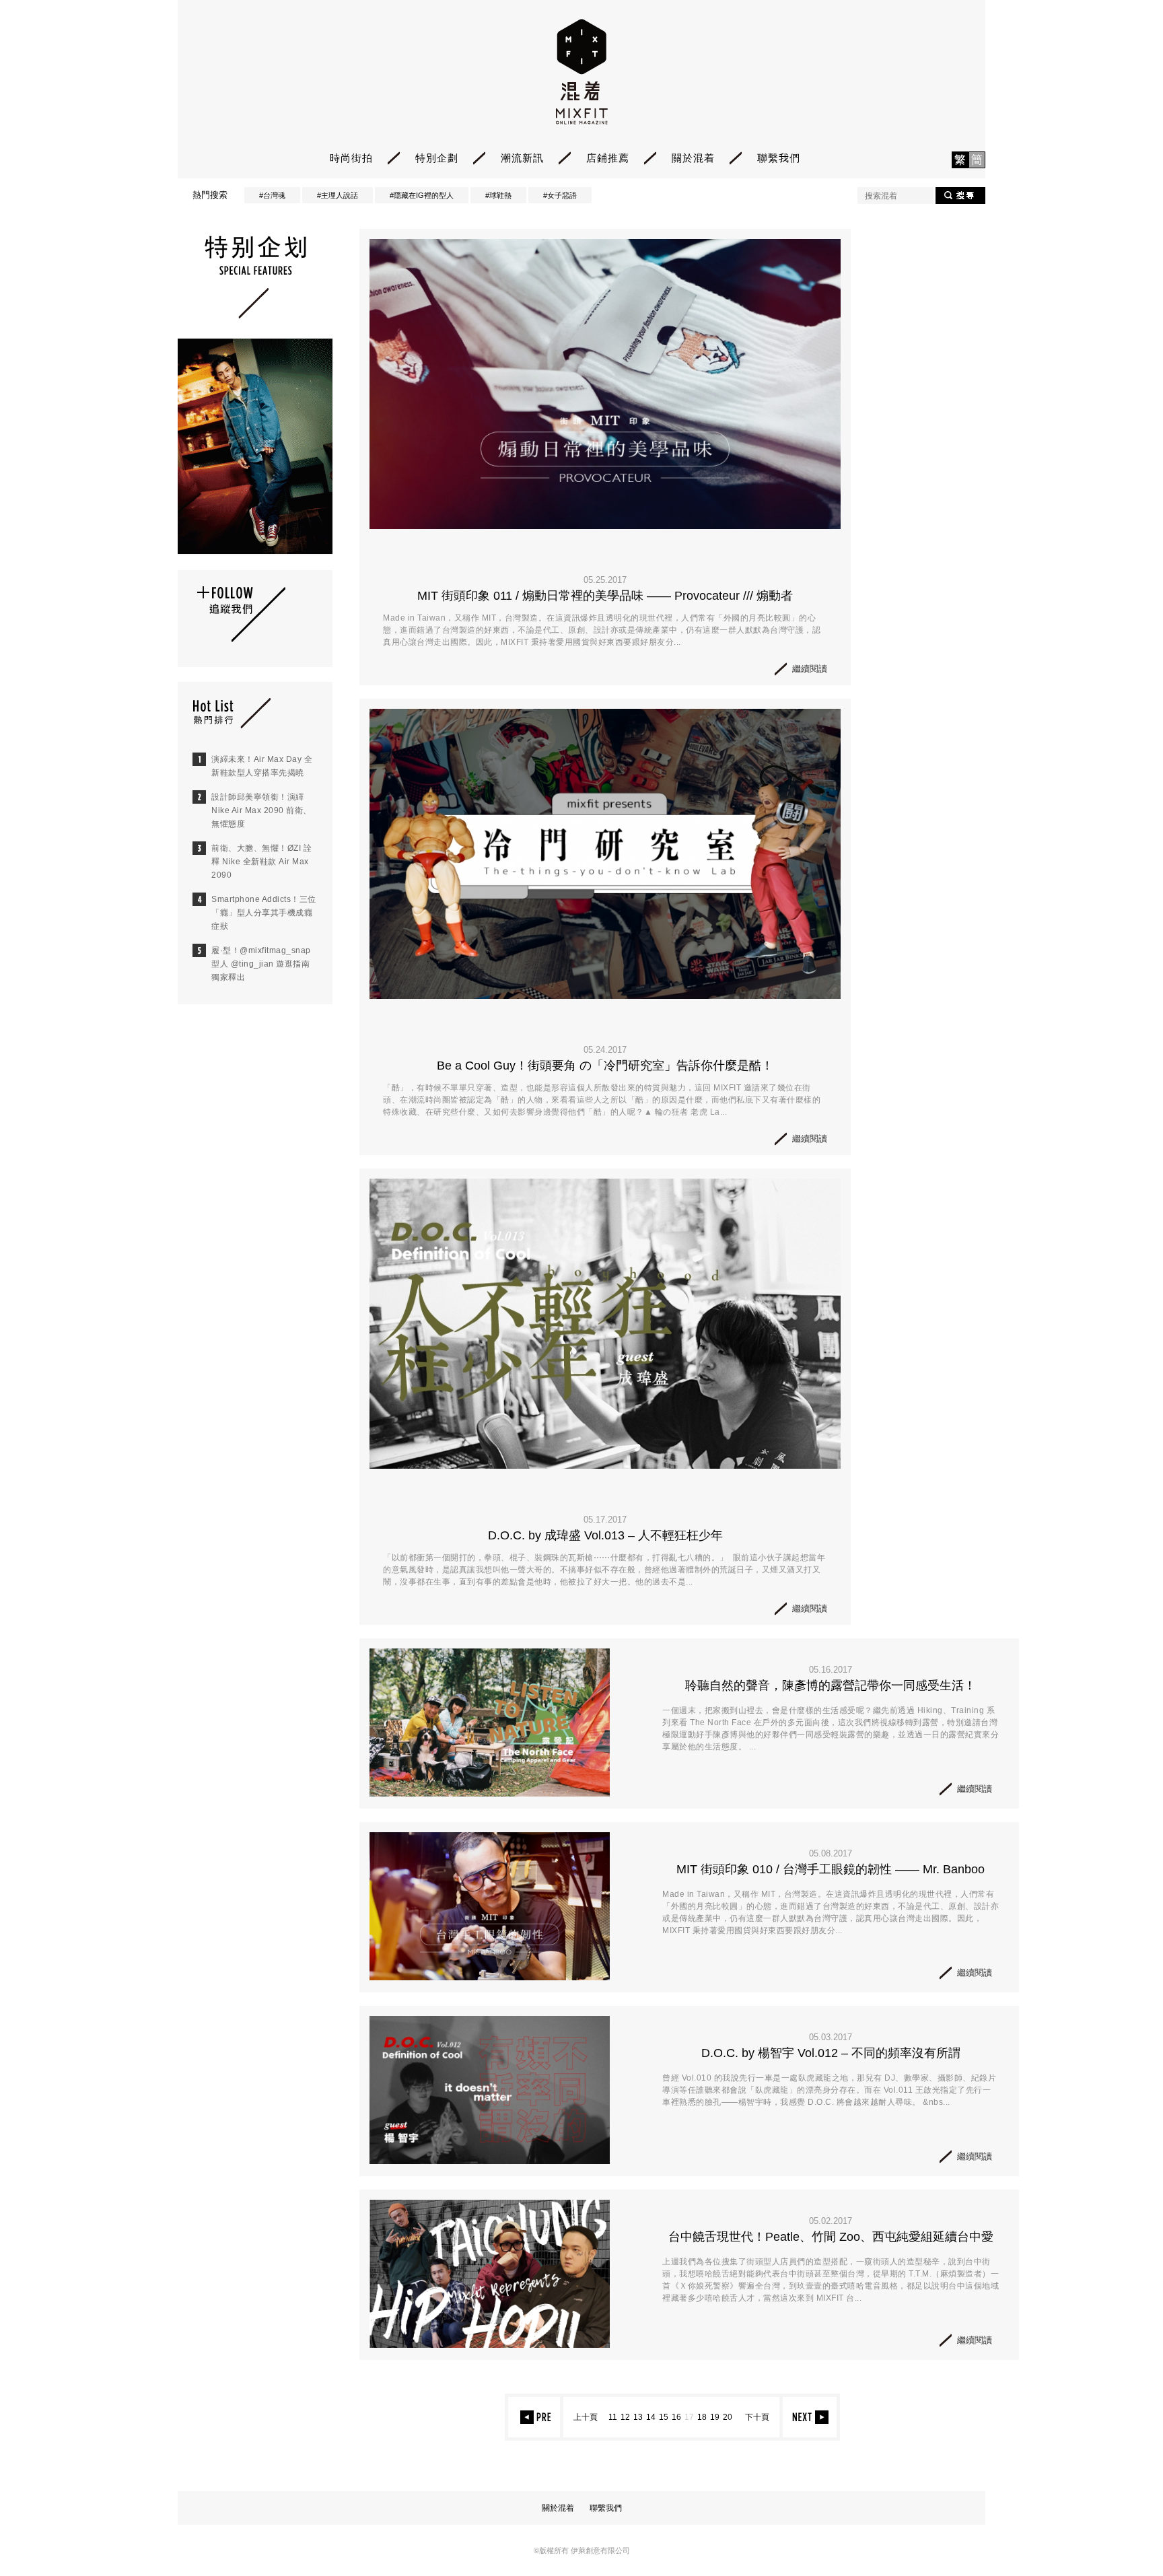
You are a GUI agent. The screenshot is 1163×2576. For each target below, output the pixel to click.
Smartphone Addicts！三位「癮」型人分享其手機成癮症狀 (264, 913)
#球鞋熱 (498, 195)
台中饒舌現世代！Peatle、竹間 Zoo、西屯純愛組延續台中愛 (831, 2237)
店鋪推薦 (608, 158)
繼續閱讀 (810, 669)
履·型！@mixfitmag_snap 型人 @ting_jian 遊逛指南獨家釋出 (261, 964)
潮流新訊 (522, 158)
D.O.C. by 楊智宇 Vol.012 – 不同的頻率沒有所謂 (831, 2053)
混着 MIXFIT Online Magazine (582, 72)
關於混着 (693, 158)
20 (728, 2417)
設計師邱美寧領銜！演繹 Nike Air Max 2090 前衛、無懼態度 (261, 810)
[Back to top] (1119, 2529)
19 (715, 2417)
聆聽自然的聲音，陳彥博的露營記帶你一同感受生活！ (831, 1685)
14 (651, 2417)
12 (625, 2417)
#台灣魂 (272, 195)
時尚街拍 (351, 158)
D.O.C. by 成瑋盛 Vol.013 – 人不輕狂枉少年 (605, 1535)
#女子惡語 (560, 195)
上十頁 (586, 2417)
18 (702, 2417)
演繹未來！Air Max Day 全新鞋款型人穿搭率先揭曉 (262, 766)
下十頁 (757, 2417)
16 (676, 2417)
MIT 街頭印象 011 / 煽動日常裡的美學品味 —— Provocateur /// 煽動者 (605, 596)
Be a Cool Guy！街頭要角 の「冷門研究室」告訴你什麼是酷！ (605, 1066)
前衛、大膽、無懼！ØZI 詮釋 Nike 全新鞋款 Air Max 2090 (261, 862)
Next (811, 2417)
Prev (533, 2417)
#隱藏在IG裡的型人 (422, 195)
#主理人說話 (338, 195)
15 (664, 2417)
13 (638, 2417)
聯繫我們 (779, 158)
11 (613, 2417)
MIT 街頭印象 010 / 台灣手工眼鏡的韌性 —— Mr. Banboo (831, 1869)
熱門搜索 (210, 195)
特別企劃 (437, 158)
